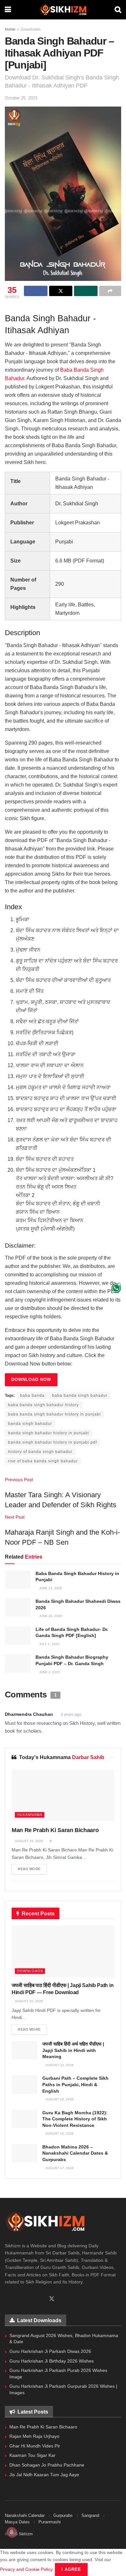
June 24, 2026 (50, 1616)
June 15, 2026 (50, 1588)
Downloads (31, 29)
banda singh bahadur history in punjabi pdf (52, 1442)
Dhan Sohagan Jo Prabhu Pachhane (47, 2465)
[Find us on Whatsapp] (18, 2299)
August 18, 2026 (59, 2099)
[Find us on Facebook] (7, 2299)
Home (10, 29)
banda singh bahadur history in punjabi (49, 1433)
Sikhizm (26, 2534)
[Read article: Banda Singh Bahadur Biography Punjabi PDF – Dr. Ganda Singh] (18, 1663)
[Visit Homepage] (63, 10)
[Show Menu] (8, 10)
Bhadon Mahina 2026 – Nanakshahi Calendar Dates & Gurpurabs (75, 2153)
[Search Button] (118, 10)
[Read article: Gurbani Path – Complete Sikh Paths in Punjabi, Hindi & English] (25, 2084)
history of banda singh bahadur (40, 1452)
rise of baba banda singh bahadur (43, 1461)
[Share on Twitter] (61, 291)
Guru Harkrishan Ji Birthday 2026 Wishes (52, 2361)
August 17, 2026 (59, 2168)
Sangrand (90, 2515)
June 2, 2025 (49, 1672)
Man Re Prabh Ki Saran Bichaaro (55, 1830)
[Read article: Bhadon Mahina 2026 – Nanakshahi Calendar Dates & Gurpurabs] (25, 2153)
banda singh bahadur (30, 1424)
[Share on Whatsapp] (86, 291)
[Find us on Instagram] (29, 2299)
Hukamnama (30, 1815)
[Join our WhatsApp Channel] (116, 1288)
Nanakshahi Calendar (25, 2515)
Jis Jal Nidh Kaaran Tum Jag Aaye (44, 2475)
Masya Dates (17, 2522)
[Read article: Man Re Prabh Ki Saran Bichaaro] (63, 1795)
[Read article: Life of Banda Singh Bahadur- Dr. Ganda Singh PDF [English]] (18, 1636)
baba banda (32, 1396)
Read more (32, 1869)
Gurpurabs (63, 2515)
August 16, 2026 (59, 2133)
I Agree (71, 2569)
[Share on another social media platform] (110, 291)
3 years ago (71, 1715)
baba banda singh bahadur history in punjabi (54, 1414)
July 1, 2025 (49, 1644)
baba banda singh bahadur (80, 1396)
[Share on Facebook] (36, 291)
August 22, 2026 (29, 2001)
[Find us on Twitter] (52, 2299)
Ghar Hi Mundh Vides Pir (35, 2446)
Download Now (31, 1380)
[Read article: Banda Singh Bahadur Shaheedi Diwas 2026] (18, 1607)
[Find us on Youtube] (40, 2299)
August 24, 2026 (29, 1841)
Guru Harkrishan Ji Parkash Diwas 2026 (50, 2351)
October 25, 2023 (21, 98)
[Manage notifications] (12, 2532)
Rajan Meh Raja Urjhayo (34, 2436)
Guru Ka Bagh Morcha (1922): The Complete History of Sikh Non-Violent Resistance (75, 2119)
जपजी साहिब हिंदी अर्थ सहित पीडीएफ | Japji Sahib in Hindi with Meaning (73, 2050)
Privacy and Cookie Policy (26, 2569)
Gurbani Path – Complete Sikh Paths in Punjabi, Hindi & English (75, 2084)
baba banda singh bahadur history (43, 1405)
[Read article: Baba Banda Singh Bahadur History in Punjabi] (18, 1580)
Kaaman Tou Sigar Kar (32, 2455)
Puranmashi (50, 2522)
